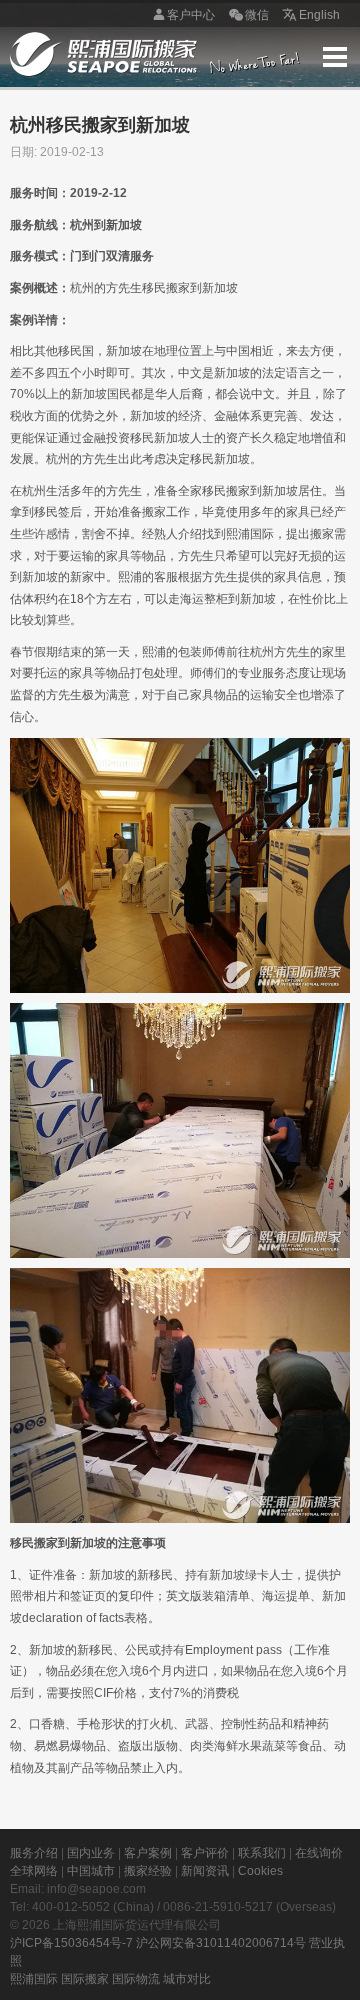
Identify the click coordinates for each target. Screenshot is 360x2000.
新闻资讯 (205, 1871)
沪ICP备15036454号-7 (71, 1943)
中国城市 (91, 1871)
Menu (335, 57)
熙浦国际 (34, 1979)
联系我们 (262, 1853)
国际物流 (136, 1979)
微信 (257, 15)
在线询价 (319, 1853)
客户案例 (148, 1853)
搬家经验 (148, 1871)
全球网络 (34, 1871)
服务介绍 (34, 1853)
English (319, 15)
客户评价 (205, 1853)
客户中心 (191, 15)
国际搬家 (85, 1979)
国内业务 (91, 1853)
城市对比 (187, 1979)
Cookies (260, 1871)
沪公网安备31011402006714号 (221, 1943)
